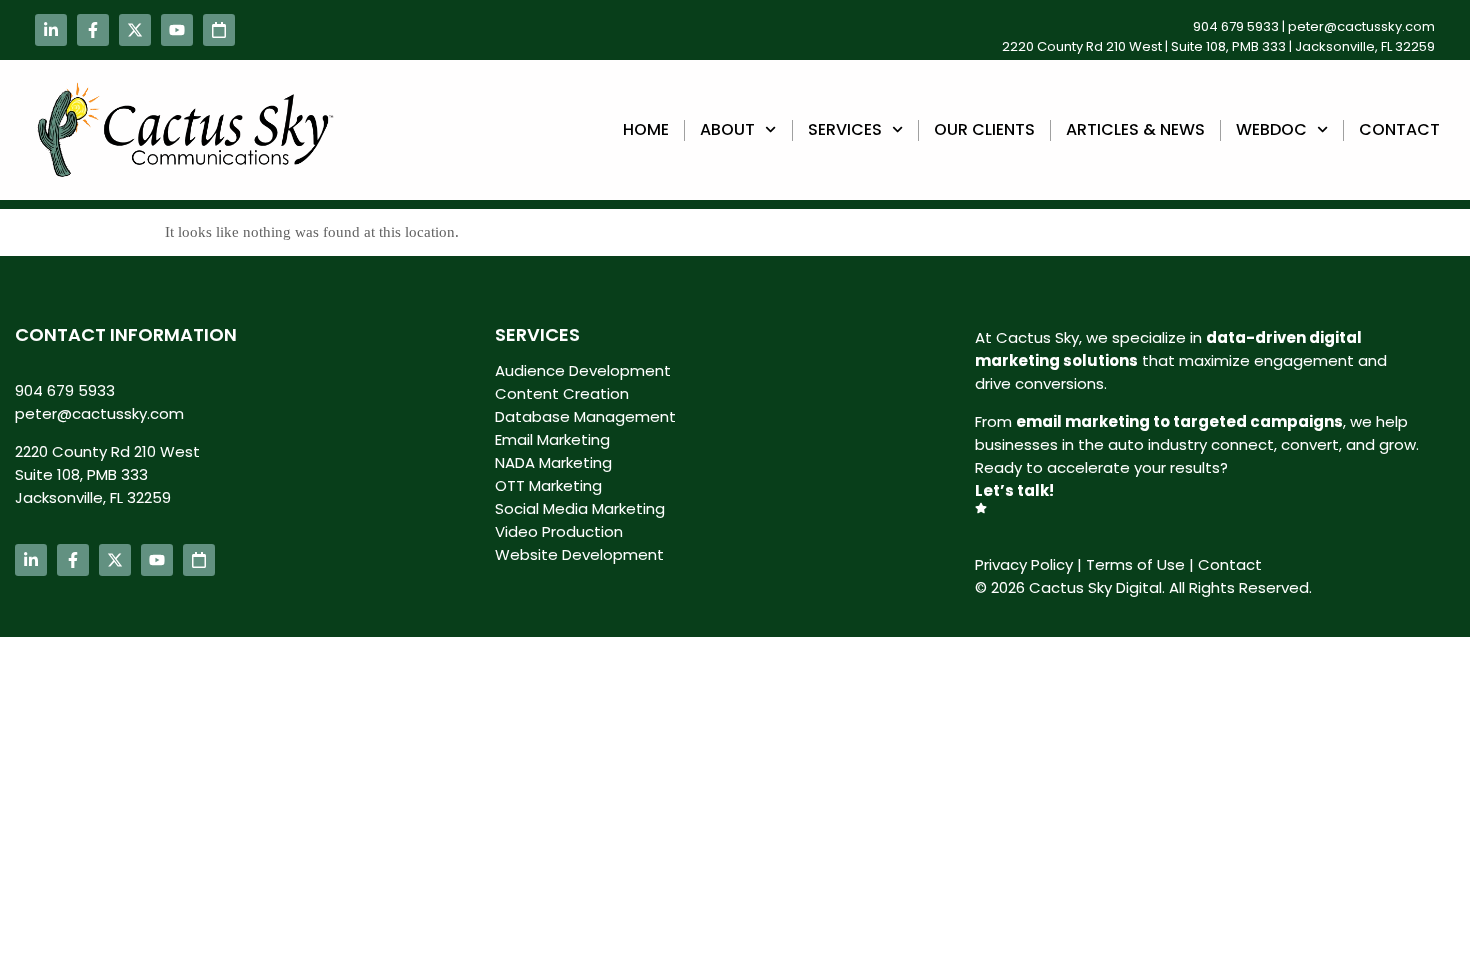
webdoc (1271, 129)
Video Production (559, 531)
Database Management (585, 416)
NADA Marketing (553, 462)
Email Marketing (552, 439)
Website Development (579, 554)
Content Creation (562, 393)
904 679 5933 (1236, 26)
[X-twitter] (135, 30)
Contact (1399, 129)
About (727, 129)
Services (845, 129)
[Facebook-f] (93, 30)
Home (646, 129)
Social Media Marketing (580, 508)
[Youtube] (177, 30)
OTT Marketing (548, 485)
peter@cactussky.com (1361, 26)
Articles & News (1135, 129)
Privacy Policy (1024, 564)
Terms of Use (1135, 564)
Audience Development (583, 370)
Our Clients (984, 129)
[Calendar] (219, 30)
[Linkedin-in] (51, 30)
